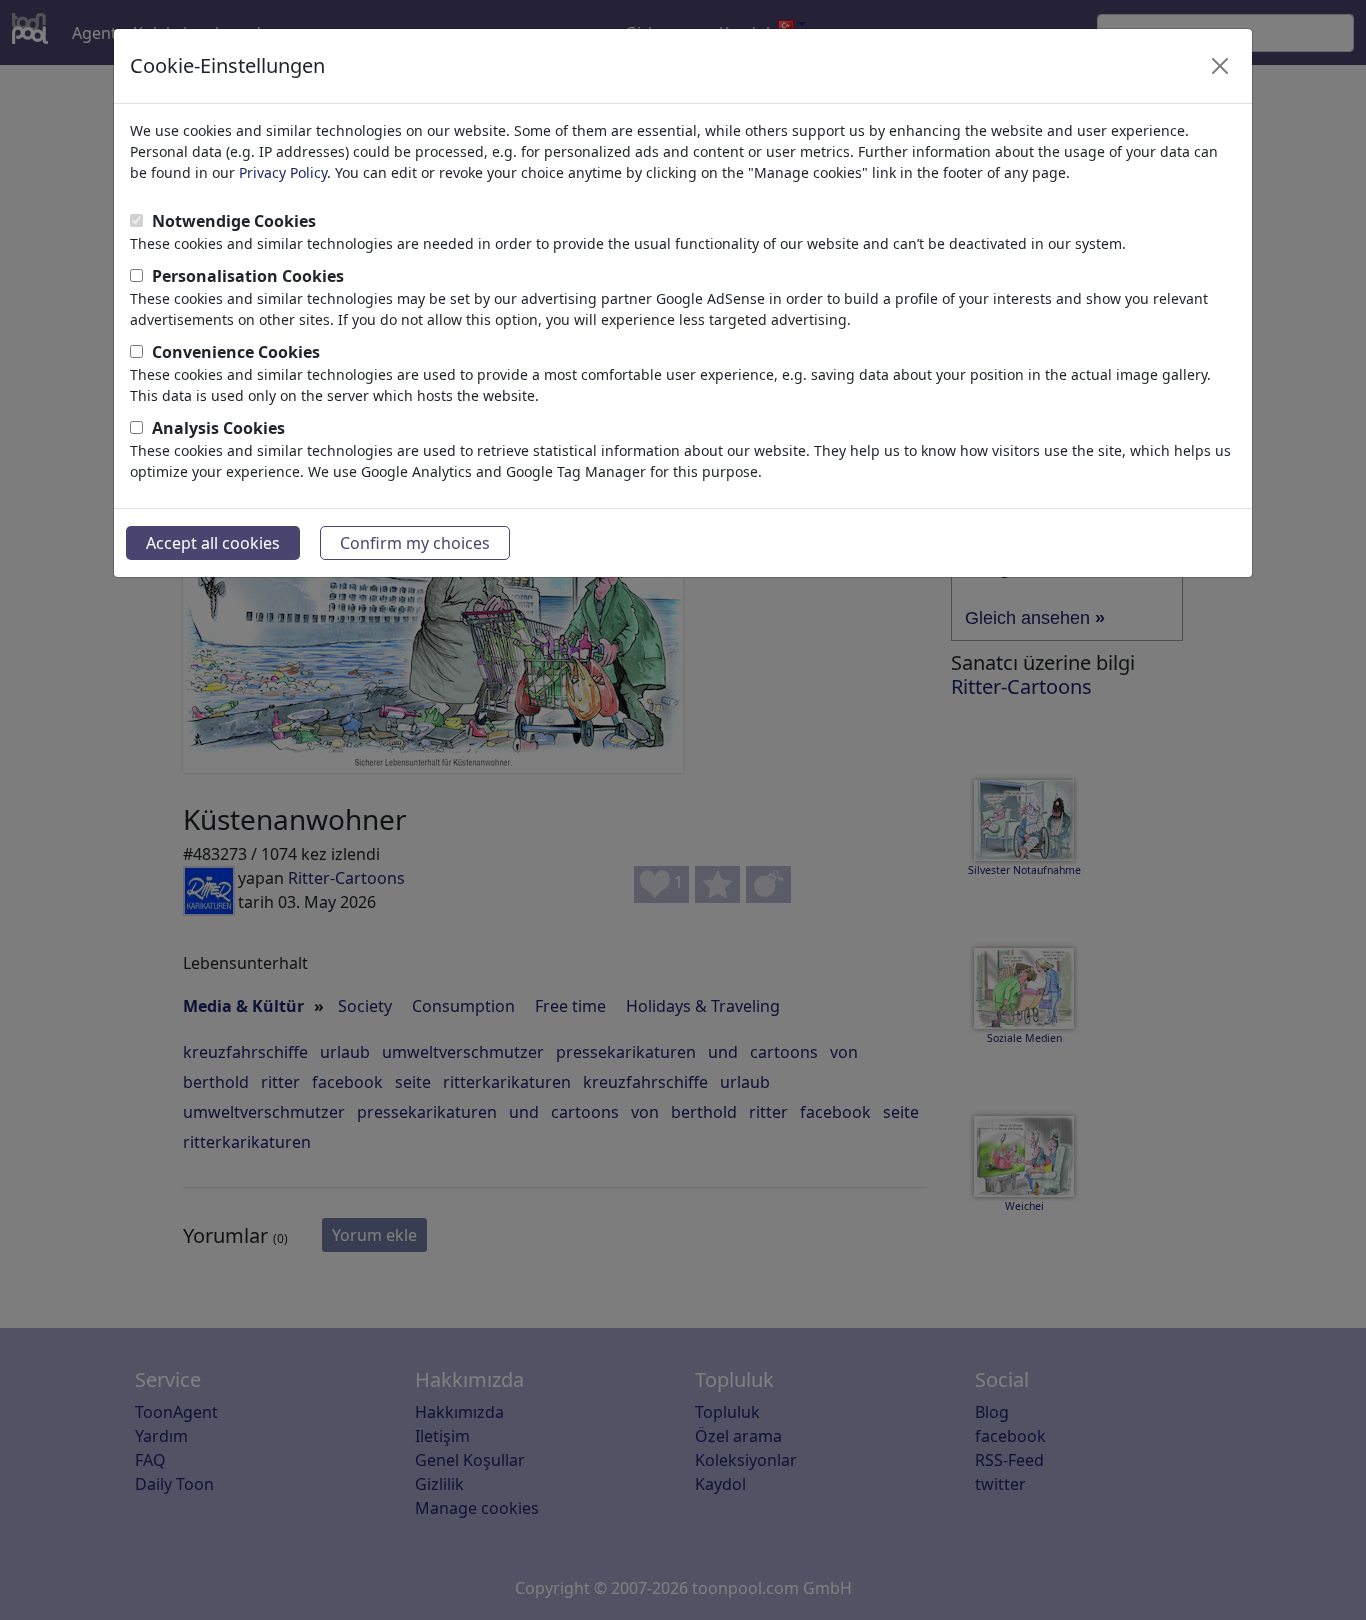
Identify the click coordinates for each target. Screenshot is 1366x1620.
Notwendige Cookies (234, 221)
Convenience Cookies (236, 352)
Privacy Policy (283, 172)
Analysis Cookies (218, 428)
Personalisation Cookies (248, 276)
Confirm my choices (415, 543)
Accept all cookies (213, 543)
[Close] (1220, 66)
